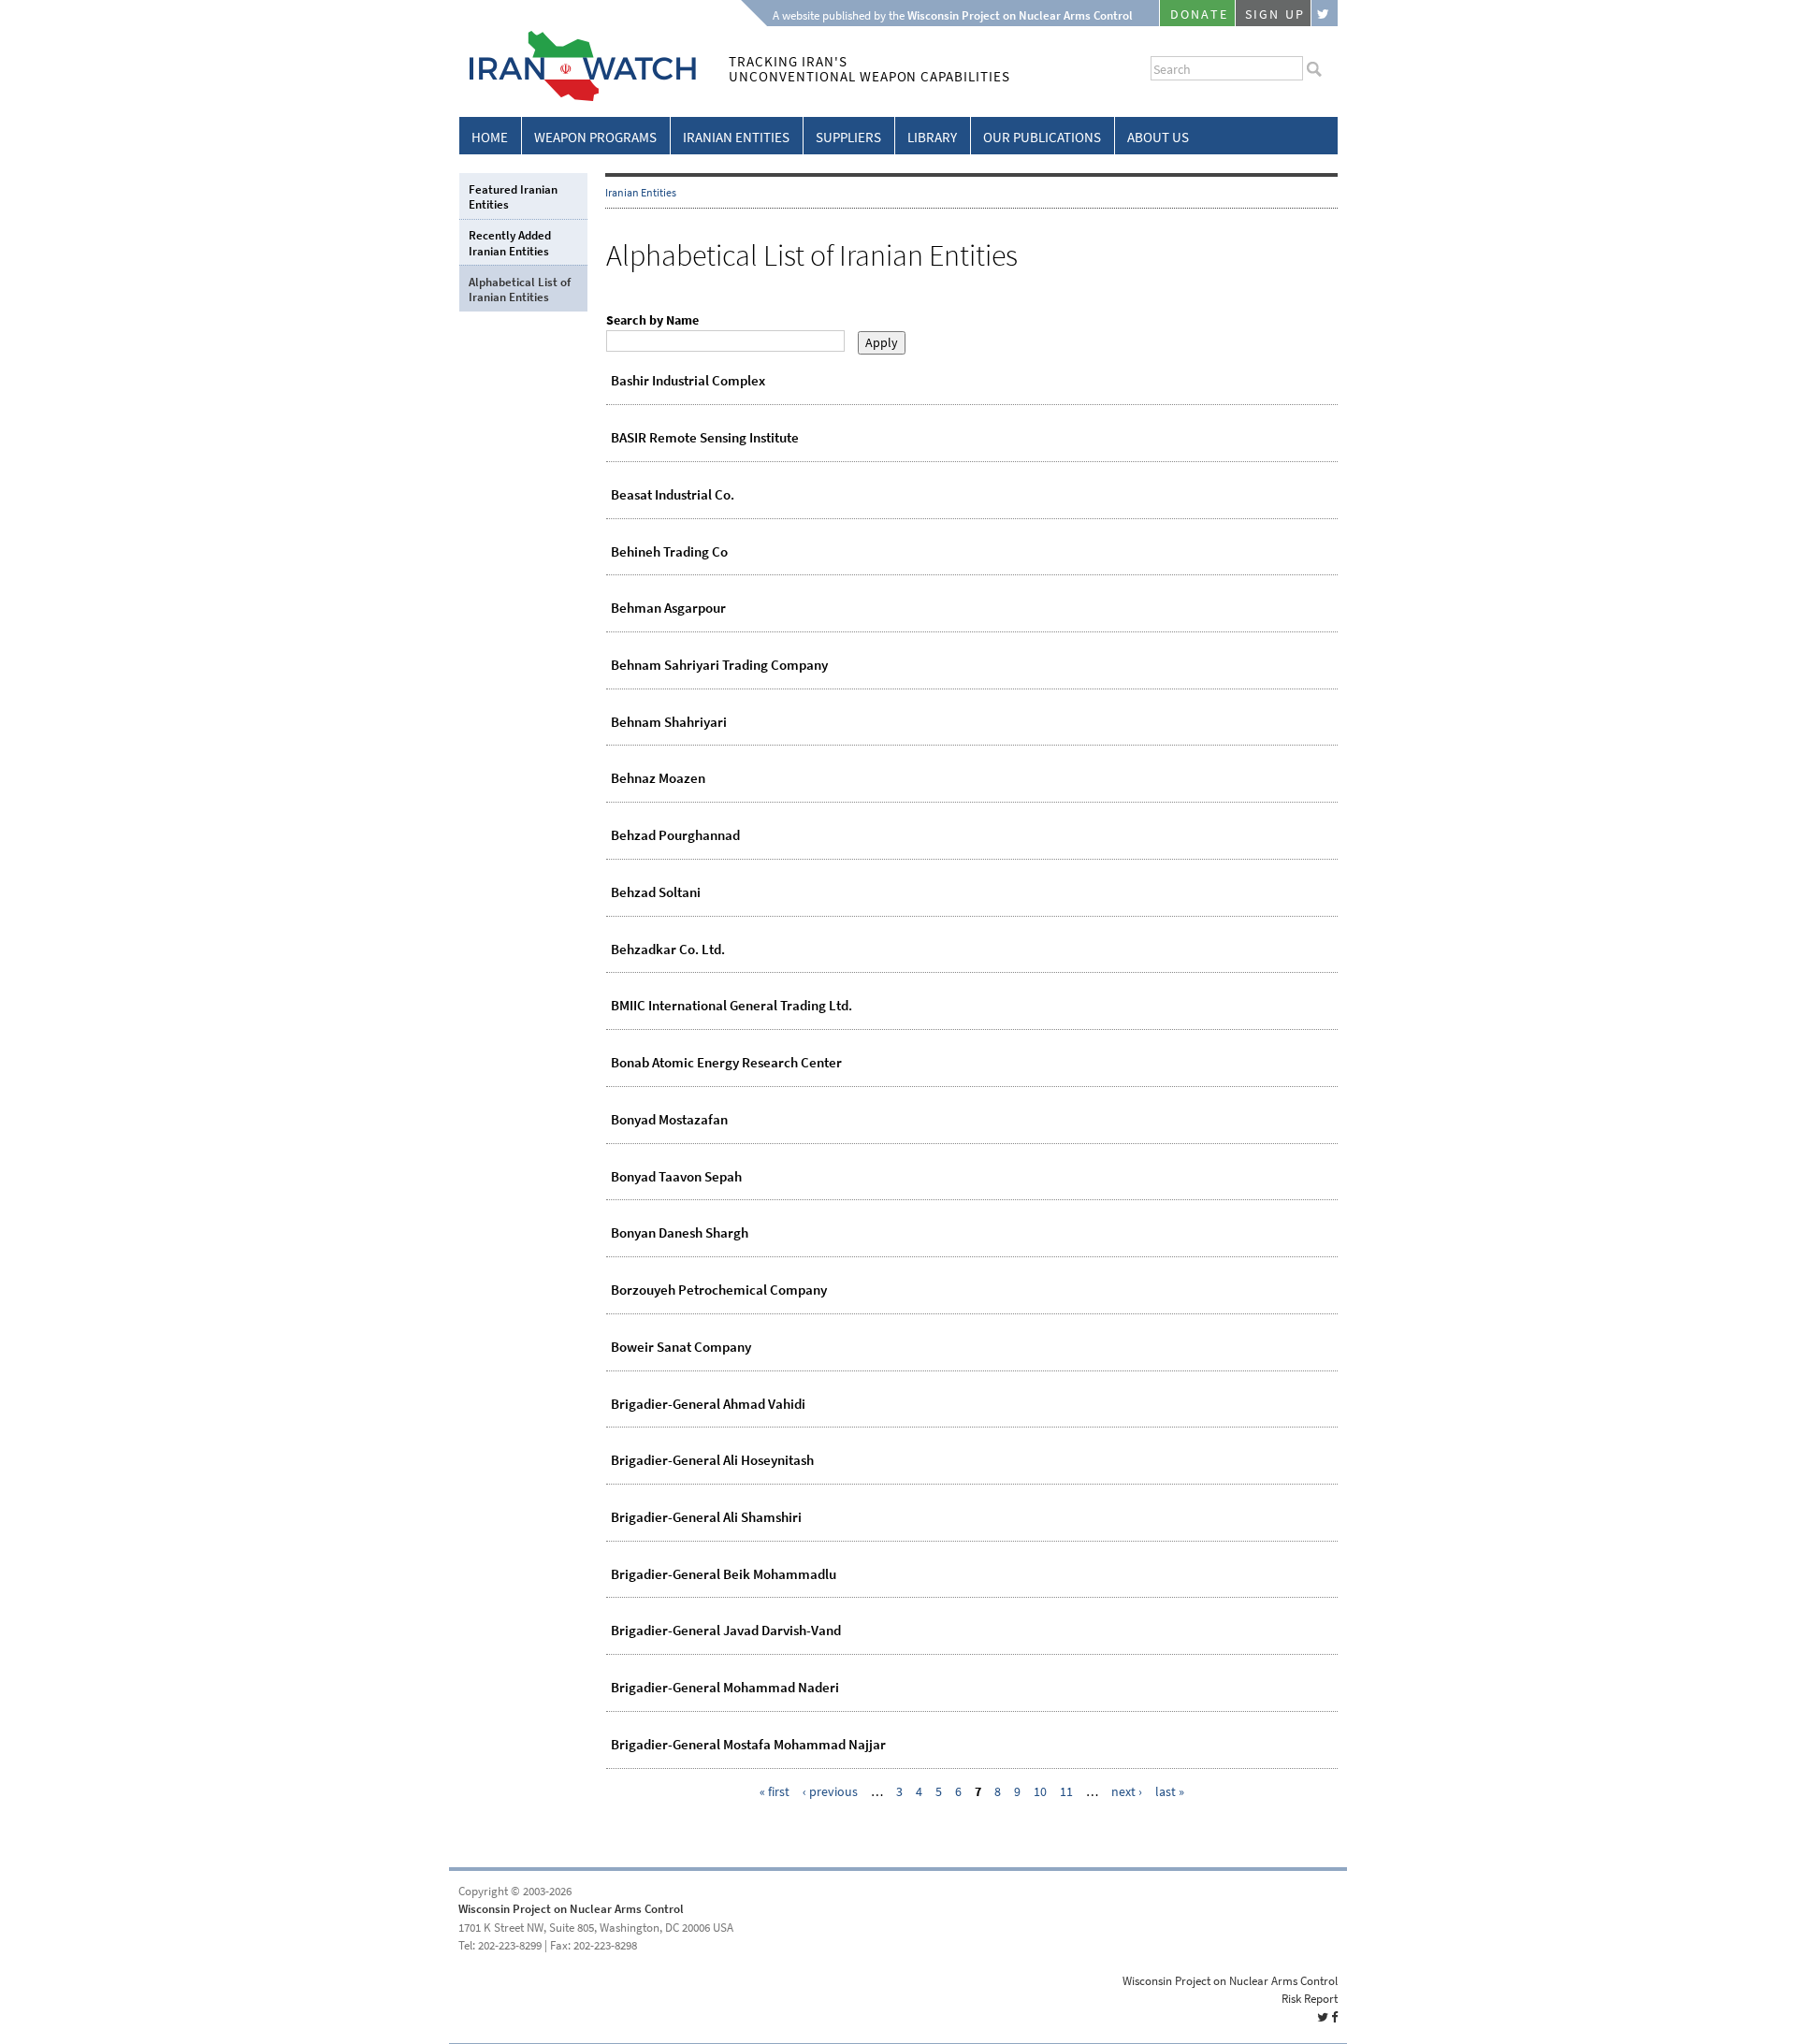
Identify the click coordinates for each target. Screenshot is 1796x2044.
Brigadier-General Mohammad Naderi (725, 1688)
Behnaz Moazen (658, 778)
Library (932, 138)
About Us (1158, 138)
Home (490, 138)
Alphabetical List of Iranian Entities (520, 290)
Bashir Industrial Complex (688, 381)
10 (1040, 1792)
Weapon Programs (595, 138)
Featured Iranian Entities (513, 197)
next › (1127, 1792)
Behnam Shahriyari (669, 722)
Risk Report (1310, 1999)
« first (775, 1792)
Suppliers (848, 138)
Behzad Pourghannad (675, 835)
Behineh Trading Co (669, 552)
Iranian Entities (736, 138)
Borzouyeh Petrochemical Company (719, 1290)
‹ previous (830, 1792)
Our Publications (1042, 138)
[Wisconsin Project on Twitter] (1325, 13)
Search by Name (652, 320)
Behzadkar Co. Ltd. (668, 950)
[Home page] (578, 98)
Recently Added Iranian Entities (510, 243)
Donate (1199, 14)
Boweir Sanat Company (681, 1347)
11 (1066, 1792)
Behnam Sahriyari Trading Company (719, 665)
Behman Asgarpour (668, 608)
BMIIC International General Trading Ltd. (731, 1006)
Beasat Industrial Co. (673, 495)
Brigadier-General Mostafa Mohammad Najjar (748, 1745)
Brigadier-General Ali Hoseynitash (712, 1460)
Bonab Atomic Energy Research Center (726, 1063)
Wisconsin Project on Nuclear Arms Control (571, 1909)
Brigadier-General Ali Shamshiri (706, 1517)
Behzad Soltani (656, 892)
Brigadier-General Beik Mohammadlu (724, 1574)
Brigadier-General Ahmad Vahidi (708, 1404)
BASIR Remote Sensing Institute (705, 438)
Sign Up (1275, 14)
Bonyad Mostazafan (669, 1120)
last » (1170, 1792)
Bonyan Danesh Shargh (680, 1233)
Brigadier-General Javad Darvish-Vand (726, 1631)
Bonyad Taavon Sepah (676, 1177)
